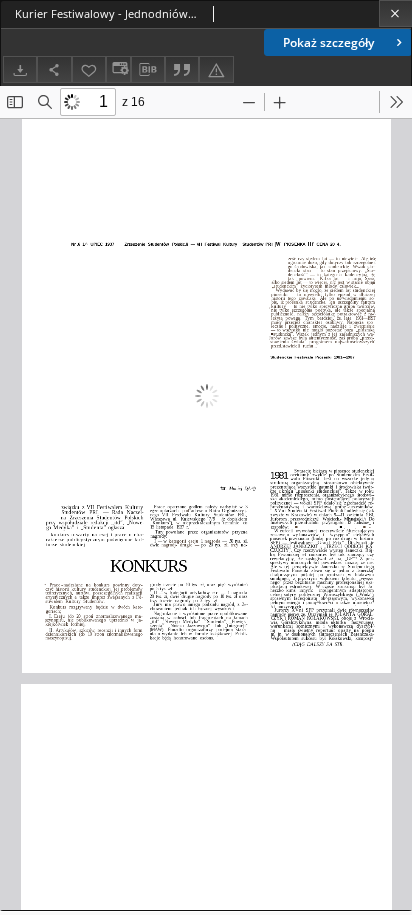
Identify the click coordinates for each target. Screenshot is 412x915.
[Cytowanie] (182, 69)
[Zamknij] (395, 13)
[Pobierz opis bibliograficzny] (148, 70)
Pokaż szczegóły (328, 42)
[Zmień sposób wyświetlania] (118, 69)
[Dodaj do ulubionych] (89, 69)
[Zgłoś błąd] (216, 69)
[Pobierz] (20, 69)
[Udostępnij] (54, 69)
